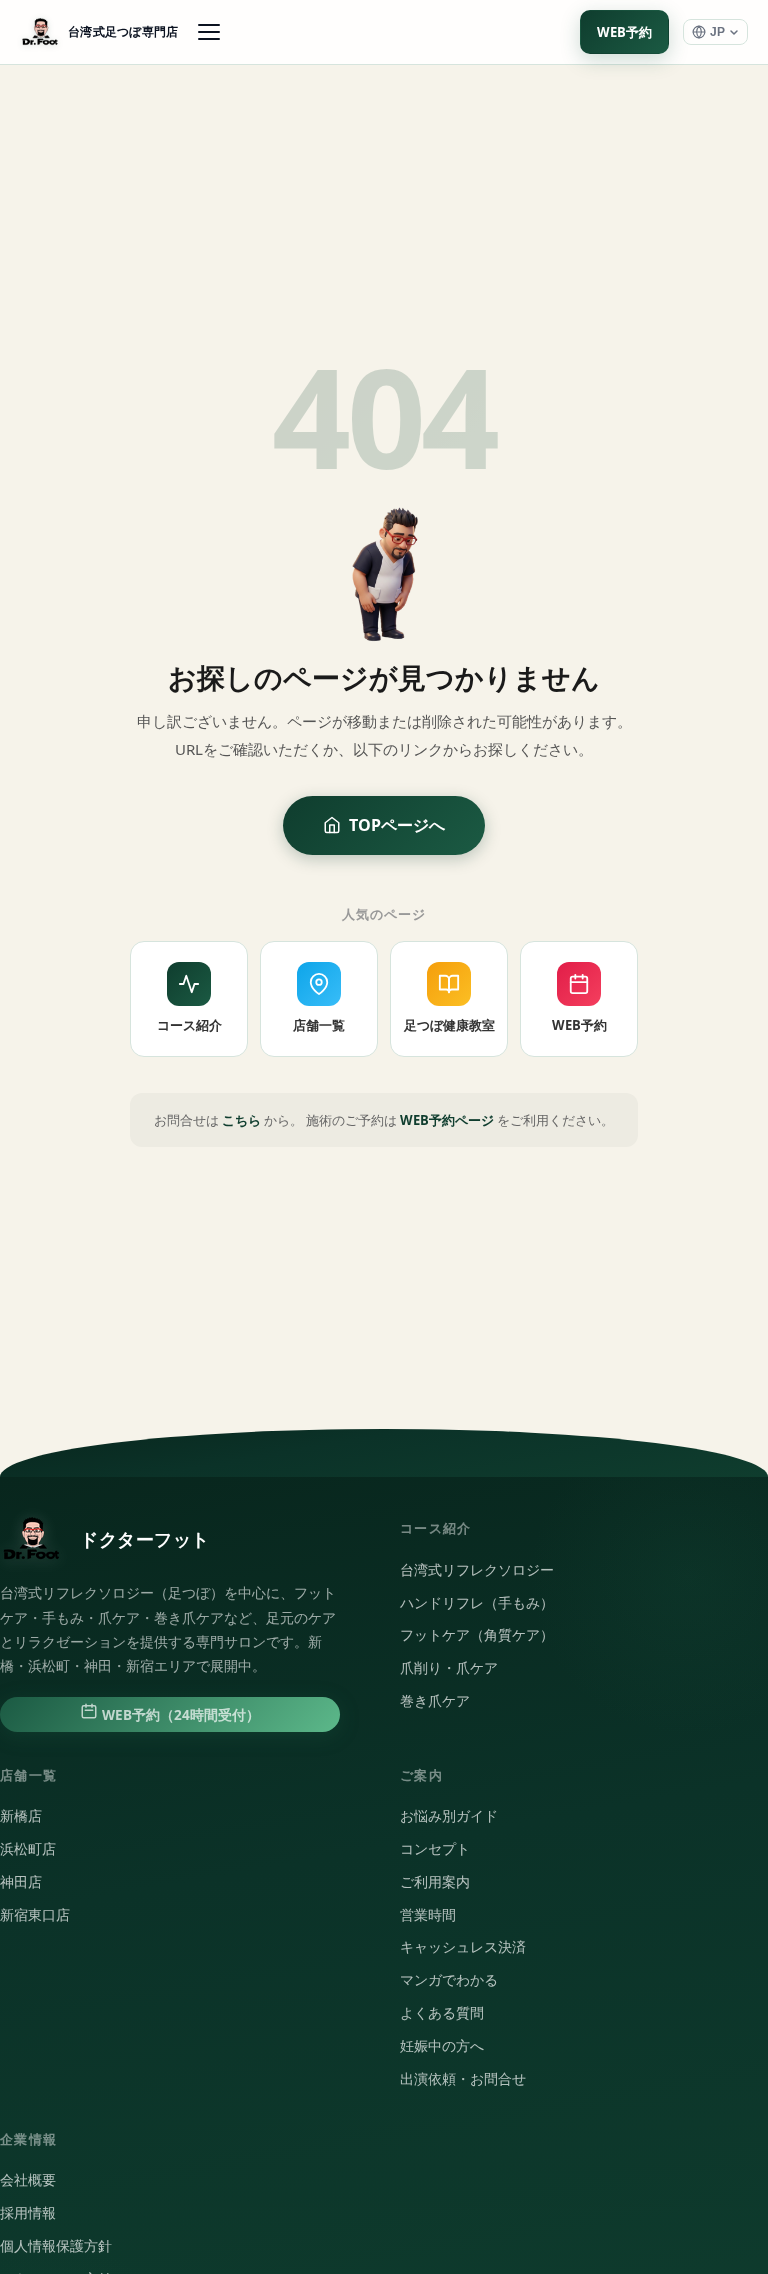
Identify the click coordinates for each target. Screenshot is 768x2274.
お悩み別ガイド (449, 1816)
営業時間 (428, 1915)
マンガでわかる (449, 1980)
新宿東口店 (35, 1915)
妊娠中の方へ (442, 2046)
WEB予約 (624, 32)
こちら (241, 1120)
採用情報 (28, 2213)
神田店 (21, 1882)
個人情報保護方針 (56, 2246)
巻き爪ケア (435, 1701)
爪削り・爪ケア (449, 1668)
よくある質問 (442, 2013)
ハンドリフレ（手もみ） (477, 1603)
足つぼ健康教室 (449, 1025)
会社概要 (28, 2180)
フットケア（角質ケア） (477, 1635)
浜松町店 (28, 1849)
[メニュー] (209, 32)
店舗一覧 (319, 1025)
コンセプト (435, 1849)
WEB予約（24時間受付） (179, 1715)
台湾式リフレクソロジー (477, 1570)
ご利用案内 (435, 1882)
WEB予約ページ (447, 1120)
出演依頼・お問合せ (463, 2079)
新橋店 (21, 1816)
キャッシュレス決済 (463, 1947)
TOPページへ (397, 825)
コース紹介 (189, 1025)
